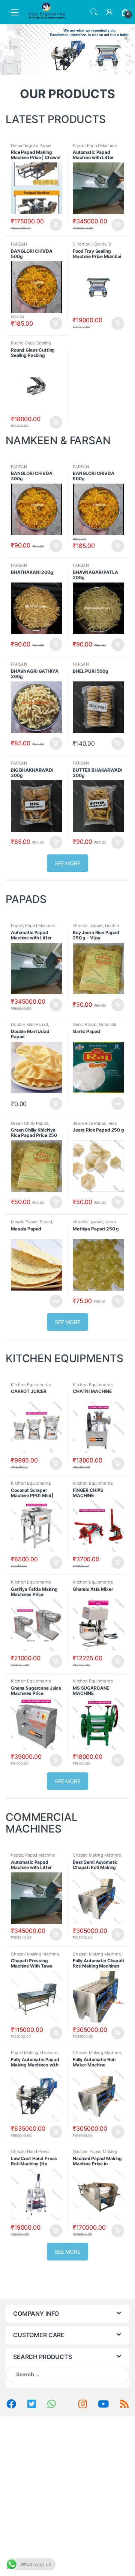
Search (94, 12)
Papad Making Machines (35, 2053)
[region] (67, 50)
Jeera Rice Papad (90, 1123)
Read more (117, 1104)
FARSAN (19, 244)
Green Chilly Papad (29, 1123)
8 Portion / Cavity (92, 246)
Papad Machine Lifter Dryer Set (95, 148)
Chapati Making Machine (97, 1855)
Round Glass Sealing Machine (31, 345)
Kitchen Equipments (31, 1385)
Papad (79, 146)
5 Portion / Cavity (89, 244)
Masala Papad (24, 1222)
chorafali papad (88, 925)
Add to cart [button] (55, 225)
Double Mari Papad (29, 1024)
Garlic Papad (85, 1024)
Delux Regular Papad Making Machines (31, 148)
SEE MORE (67, 863)
